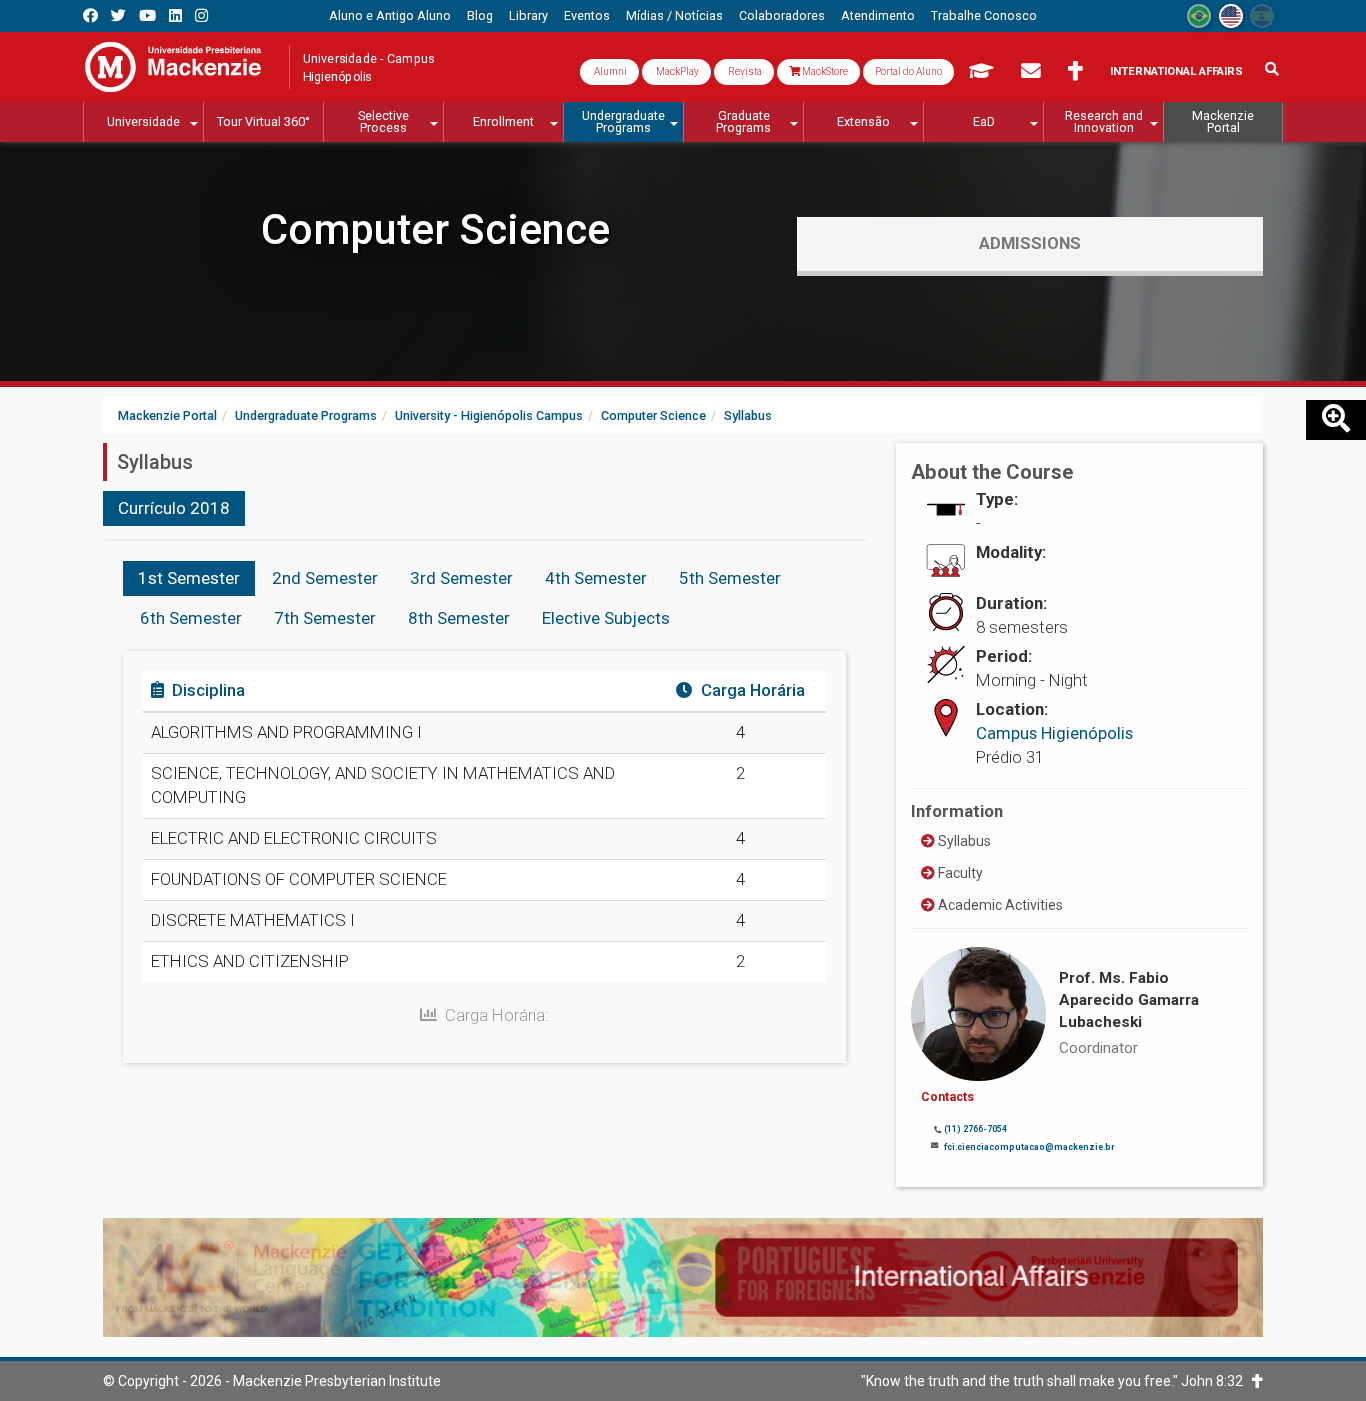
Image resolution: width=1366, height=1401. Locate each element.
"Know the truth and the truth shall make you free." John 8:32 (1056, 1381)
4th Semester (596, 578)
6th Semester (191, 618)
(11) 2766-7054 (975, 1129)
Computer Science (435, 229)
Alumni (609, 71)
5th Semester (730, 578)
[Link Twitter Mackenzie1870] (118, 15)
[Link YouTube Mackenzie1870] (147, 15)
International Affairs (1176, 71)
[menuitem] (390, 16)
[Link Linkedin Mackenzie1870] (175, 15)
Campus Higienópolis (1054, 733)
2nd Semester (325, 578)
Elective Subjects (606, 618)
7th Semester (325, 618)
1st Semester (189, 578)
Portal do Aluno (908, 71)
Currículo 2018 (174, 508)
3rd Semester (461, 578)
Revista (744, 71)
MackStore (824, 71)
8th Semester (459, 618)
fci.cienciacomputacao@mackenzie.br (1029, 1147)
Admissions (1030, 243)
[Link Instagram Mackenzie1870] (201, 15)
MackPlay (676, 71)
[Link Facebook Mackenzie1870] (90, 15)
